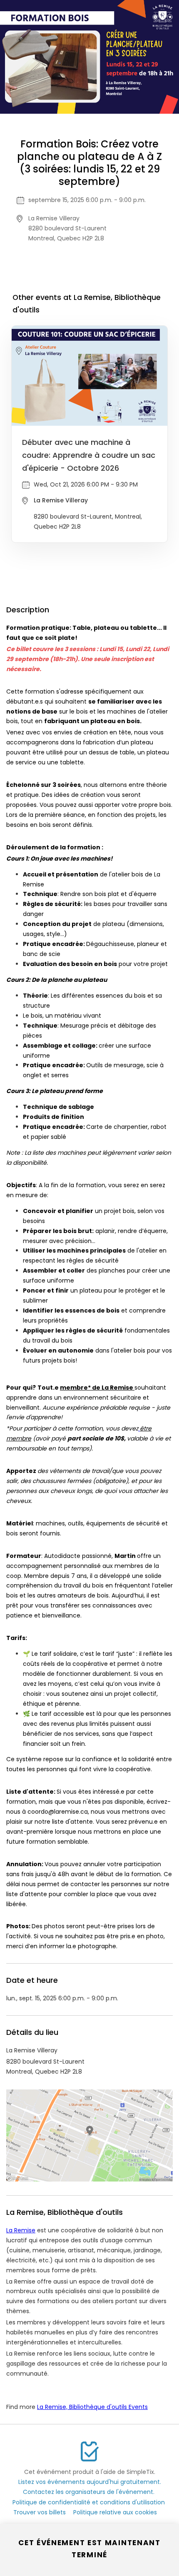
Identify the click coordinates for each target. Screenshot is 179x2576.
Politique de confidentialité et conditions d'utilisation (89, 2502)
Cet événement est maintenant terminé (89, 2549)
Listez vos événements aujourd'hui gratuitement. (90, 2482)
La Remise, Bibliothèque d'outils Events (92, 2407)
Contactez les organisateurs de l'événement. (89, 2492)
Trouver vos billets (40, 2512)
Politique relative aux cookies (115, 2512)
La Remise (21, 2230)
